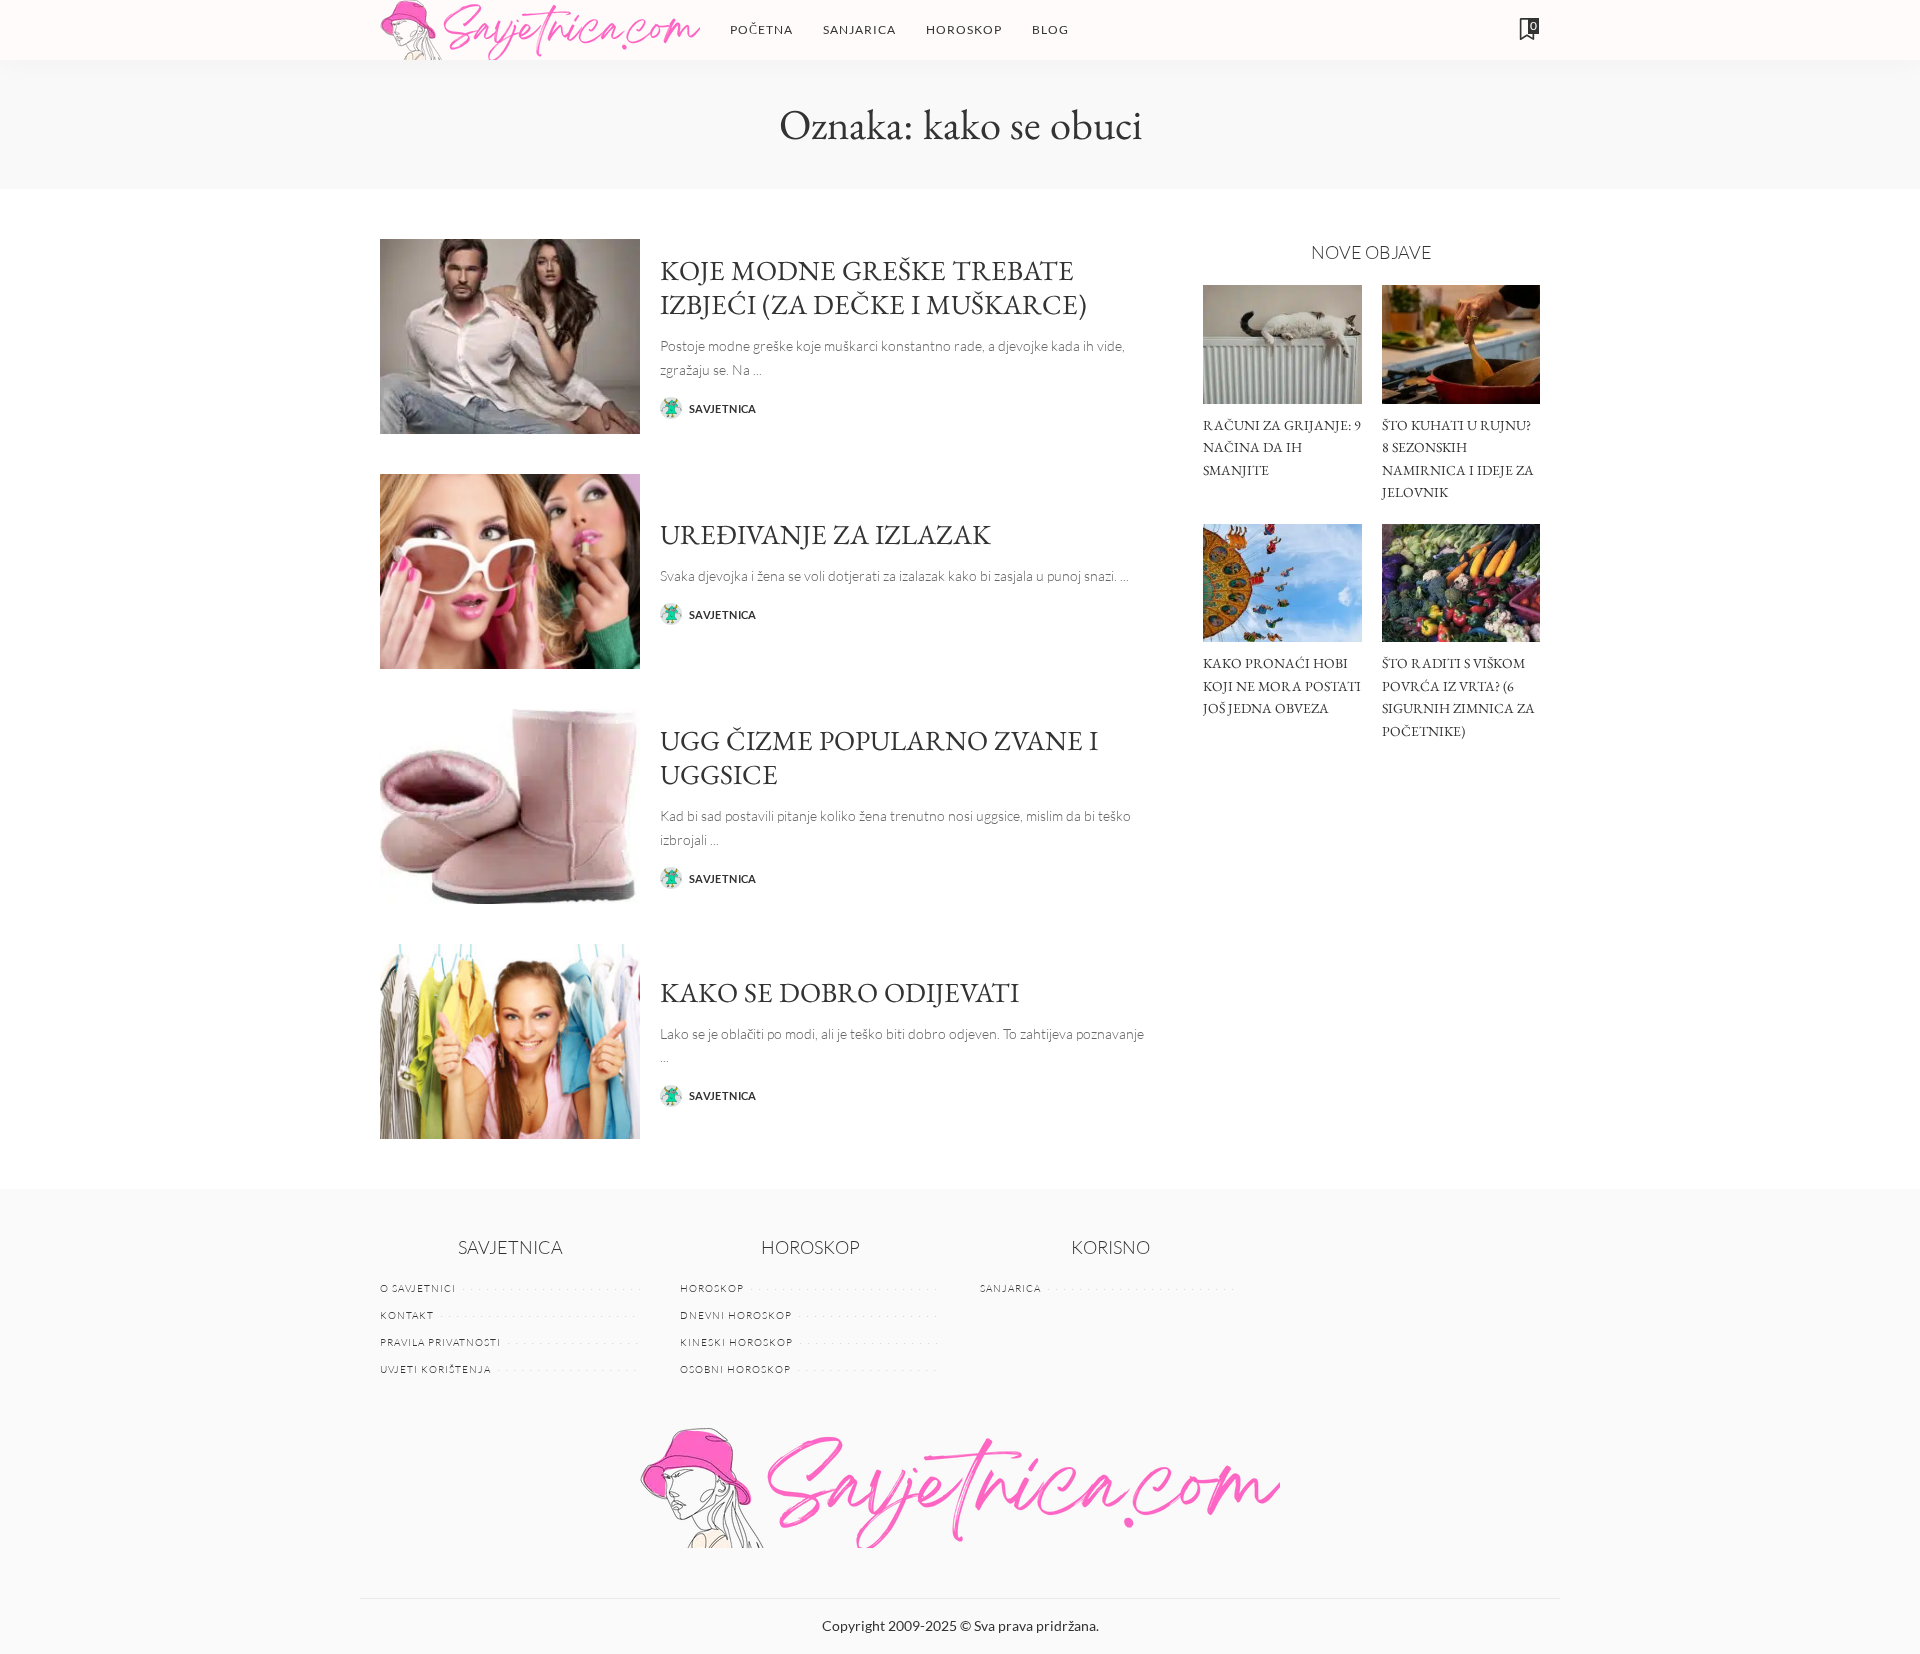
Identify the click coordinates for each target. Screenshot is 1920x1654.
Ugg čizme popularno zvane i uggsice (879, 757)
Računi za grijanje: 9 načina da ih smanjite (1282, 447)
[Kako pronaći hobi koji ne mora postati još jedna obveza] (1282, 583)
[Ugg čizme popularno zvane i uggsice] (510, 806)
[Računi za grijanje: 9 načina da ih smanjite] (1282, 344)
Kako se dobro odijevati (839, 992)
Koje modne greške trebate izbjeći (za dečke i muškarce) (873, 287)
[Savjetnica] (540, 30)
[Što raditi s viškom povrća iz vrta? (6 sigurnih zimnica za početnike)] (1461, 583)
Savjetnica (723, 408)
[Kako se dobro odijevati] (510, 1041)
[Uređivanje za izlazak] (510, 571)
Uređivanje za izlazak (825, 534)
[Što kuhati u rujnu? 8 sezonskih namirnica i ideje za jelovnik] (1461, 344)
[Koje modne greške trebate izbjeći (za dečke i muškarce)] (510, 336)
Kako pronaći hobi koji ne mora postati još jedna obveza (1282, 685)
